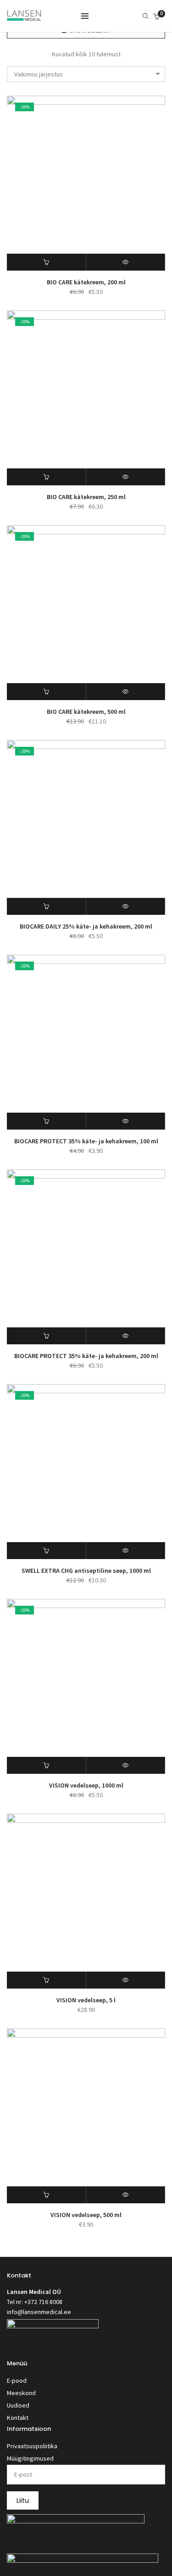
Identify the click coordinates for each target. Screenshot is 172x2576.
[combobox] (86, 74)
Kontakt (18, 2418)
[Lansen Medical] (24, 17)
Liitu (23, 2500)
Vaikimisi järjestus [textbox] (39, 74)
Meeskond (21, 2393)
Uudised (18, 2405)
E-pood (17, 2380)
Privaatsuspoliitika (32, 2446)
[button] (47, 262)
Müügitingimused (30, 2458)
